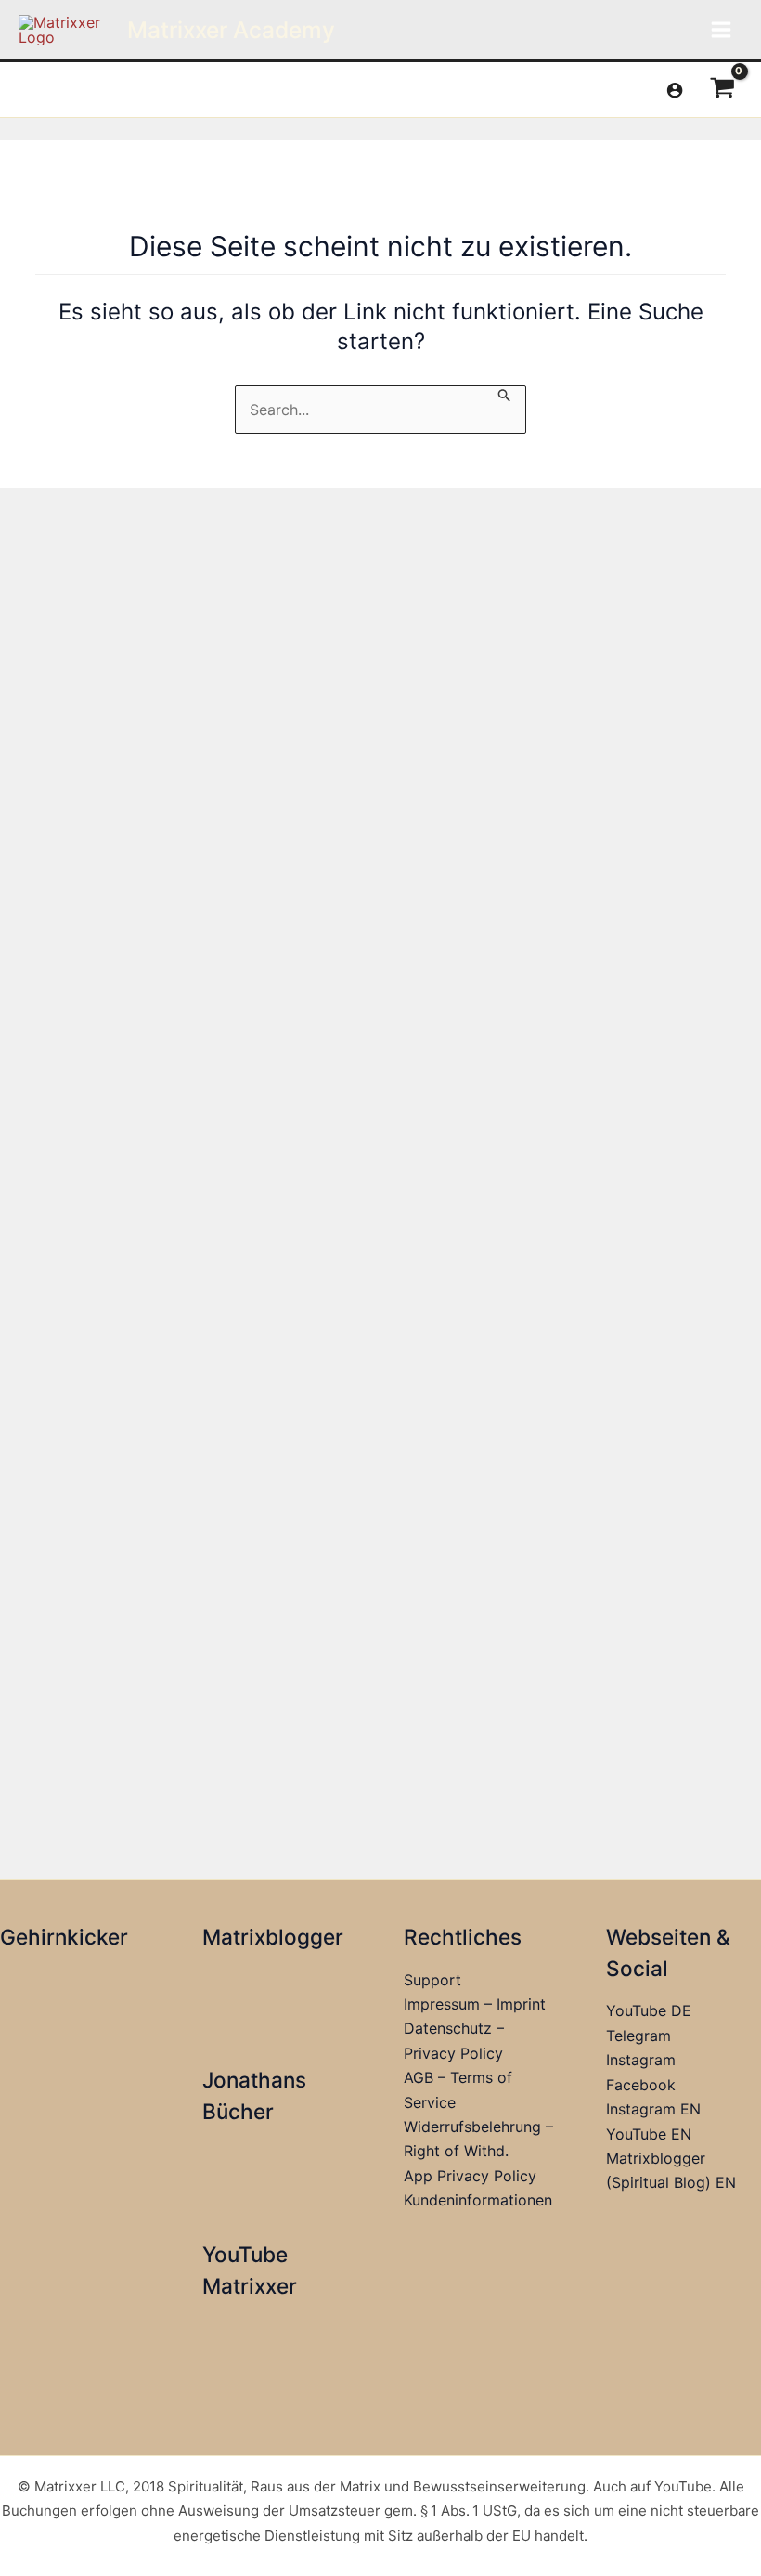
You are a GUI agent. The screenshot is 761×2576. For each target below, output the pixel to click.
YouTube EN (649, 2134)
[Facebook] (27, 91)
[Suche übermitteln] (505, 395)
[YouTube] (110, 91)
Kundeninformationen (478, 2200)
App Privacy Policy (470, 2176)
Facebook (641, 2085)
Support (432, 1980)
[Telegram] (138, 91)
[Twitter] (55, 91)
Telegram (638, 2036)
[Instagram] (83, 91)
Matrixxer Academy (231, 30)
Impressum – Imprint (475, 2004)
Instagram (641, 2060)
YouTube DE (649, 2010)
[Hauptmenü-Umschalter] (721, 30)
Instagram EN (653, 2109)
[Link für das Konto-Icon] (675, 90)
